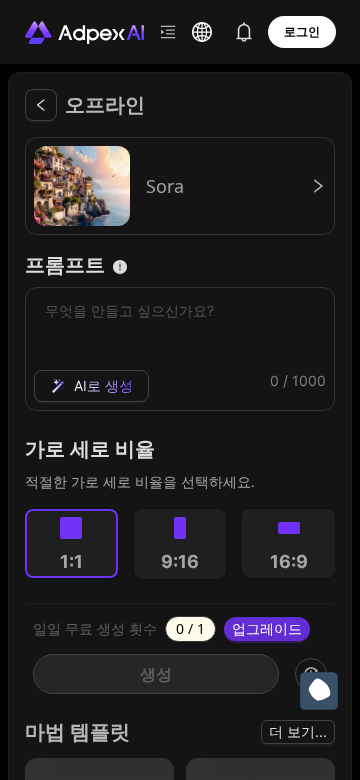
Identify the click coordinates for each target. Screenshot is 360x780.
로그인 (302, 31)
